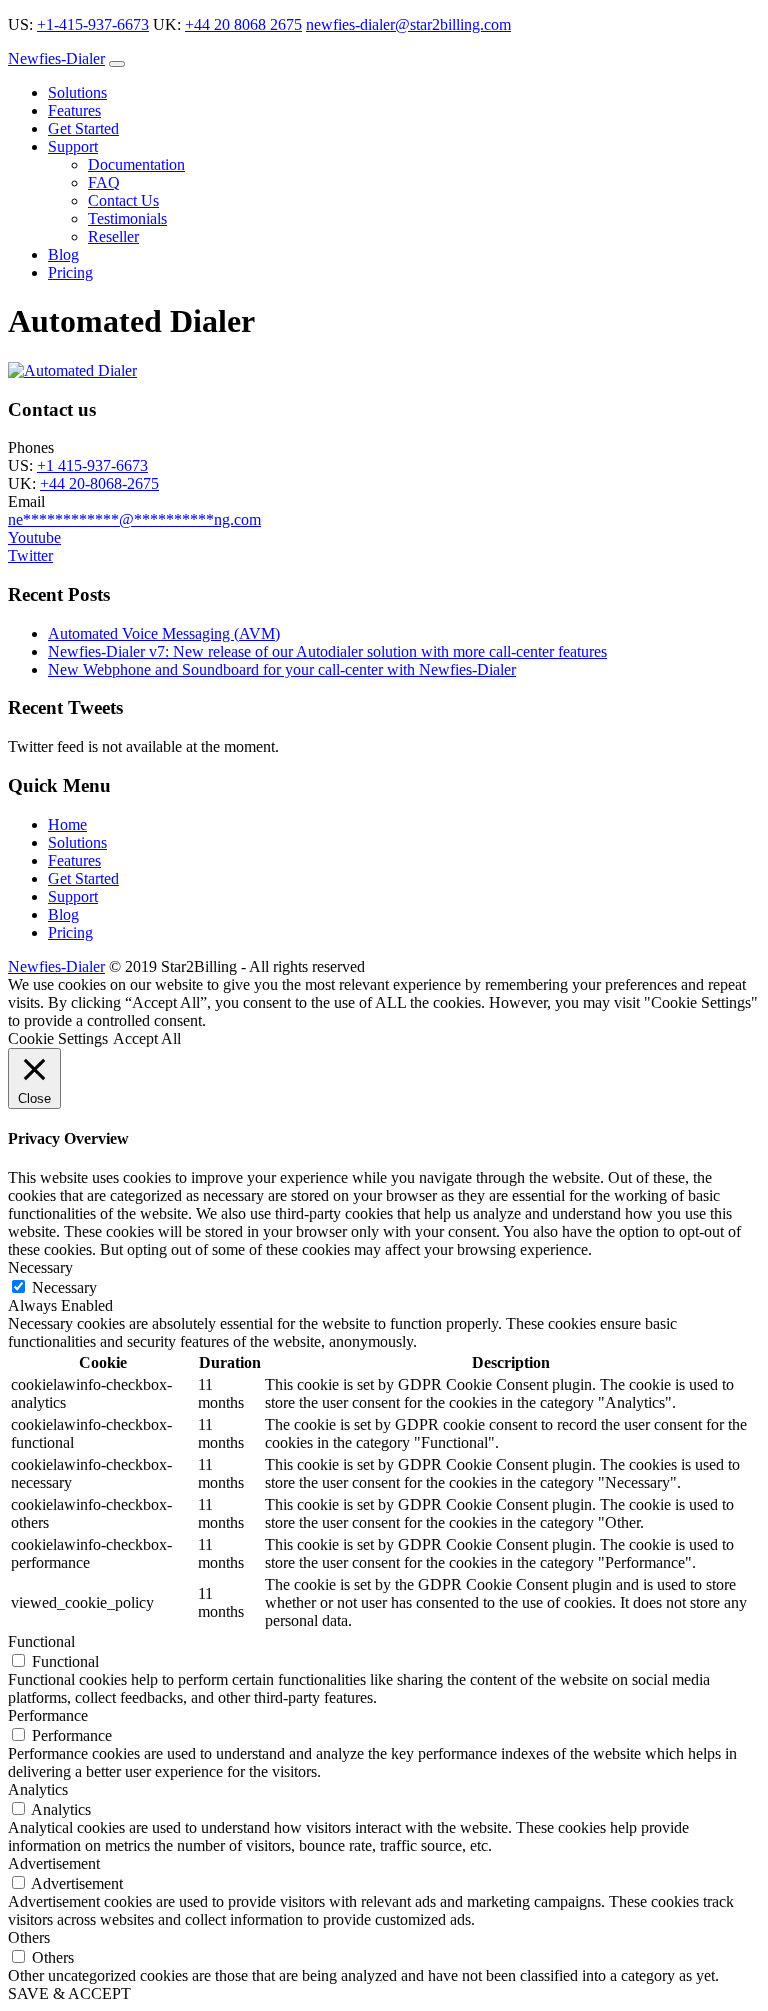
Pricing (70, 272)
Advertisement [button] (54, 1863)
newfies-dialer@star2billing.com (408, 24)
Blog (63, 254)
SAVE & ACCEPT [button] (69, 1993)
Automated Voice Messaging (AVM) (164, 633)
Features (74, 110)
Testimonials (127, 218)
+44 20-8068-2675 (99, 483)
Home (67, 824)
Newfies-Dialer (56, 58)
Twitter (30, 555)
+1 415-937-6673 (92, 465)
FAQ (104, 182)
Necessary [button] (40, 1267)
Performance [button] (48, 1715)
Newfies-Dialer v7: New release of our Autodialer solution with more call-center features (327, 651)
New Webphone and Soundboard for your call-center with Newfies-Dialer (282, 669)
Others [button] (29, 1937)
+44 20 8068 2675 (243, 24)
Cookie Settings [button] (58, 1038)
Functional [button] (41, 1641)
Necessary (64, 1287)
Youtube (34, 537)
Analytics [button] (38, 1789)
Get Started (83, 128)
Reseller (113, 236)
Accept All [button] (147, 1038)
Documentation (136, 164)
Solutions (77, 92)
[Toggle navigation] (117, 64)
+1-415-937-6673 (93, 24)
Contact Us (123, 200)
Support (73, 146)
